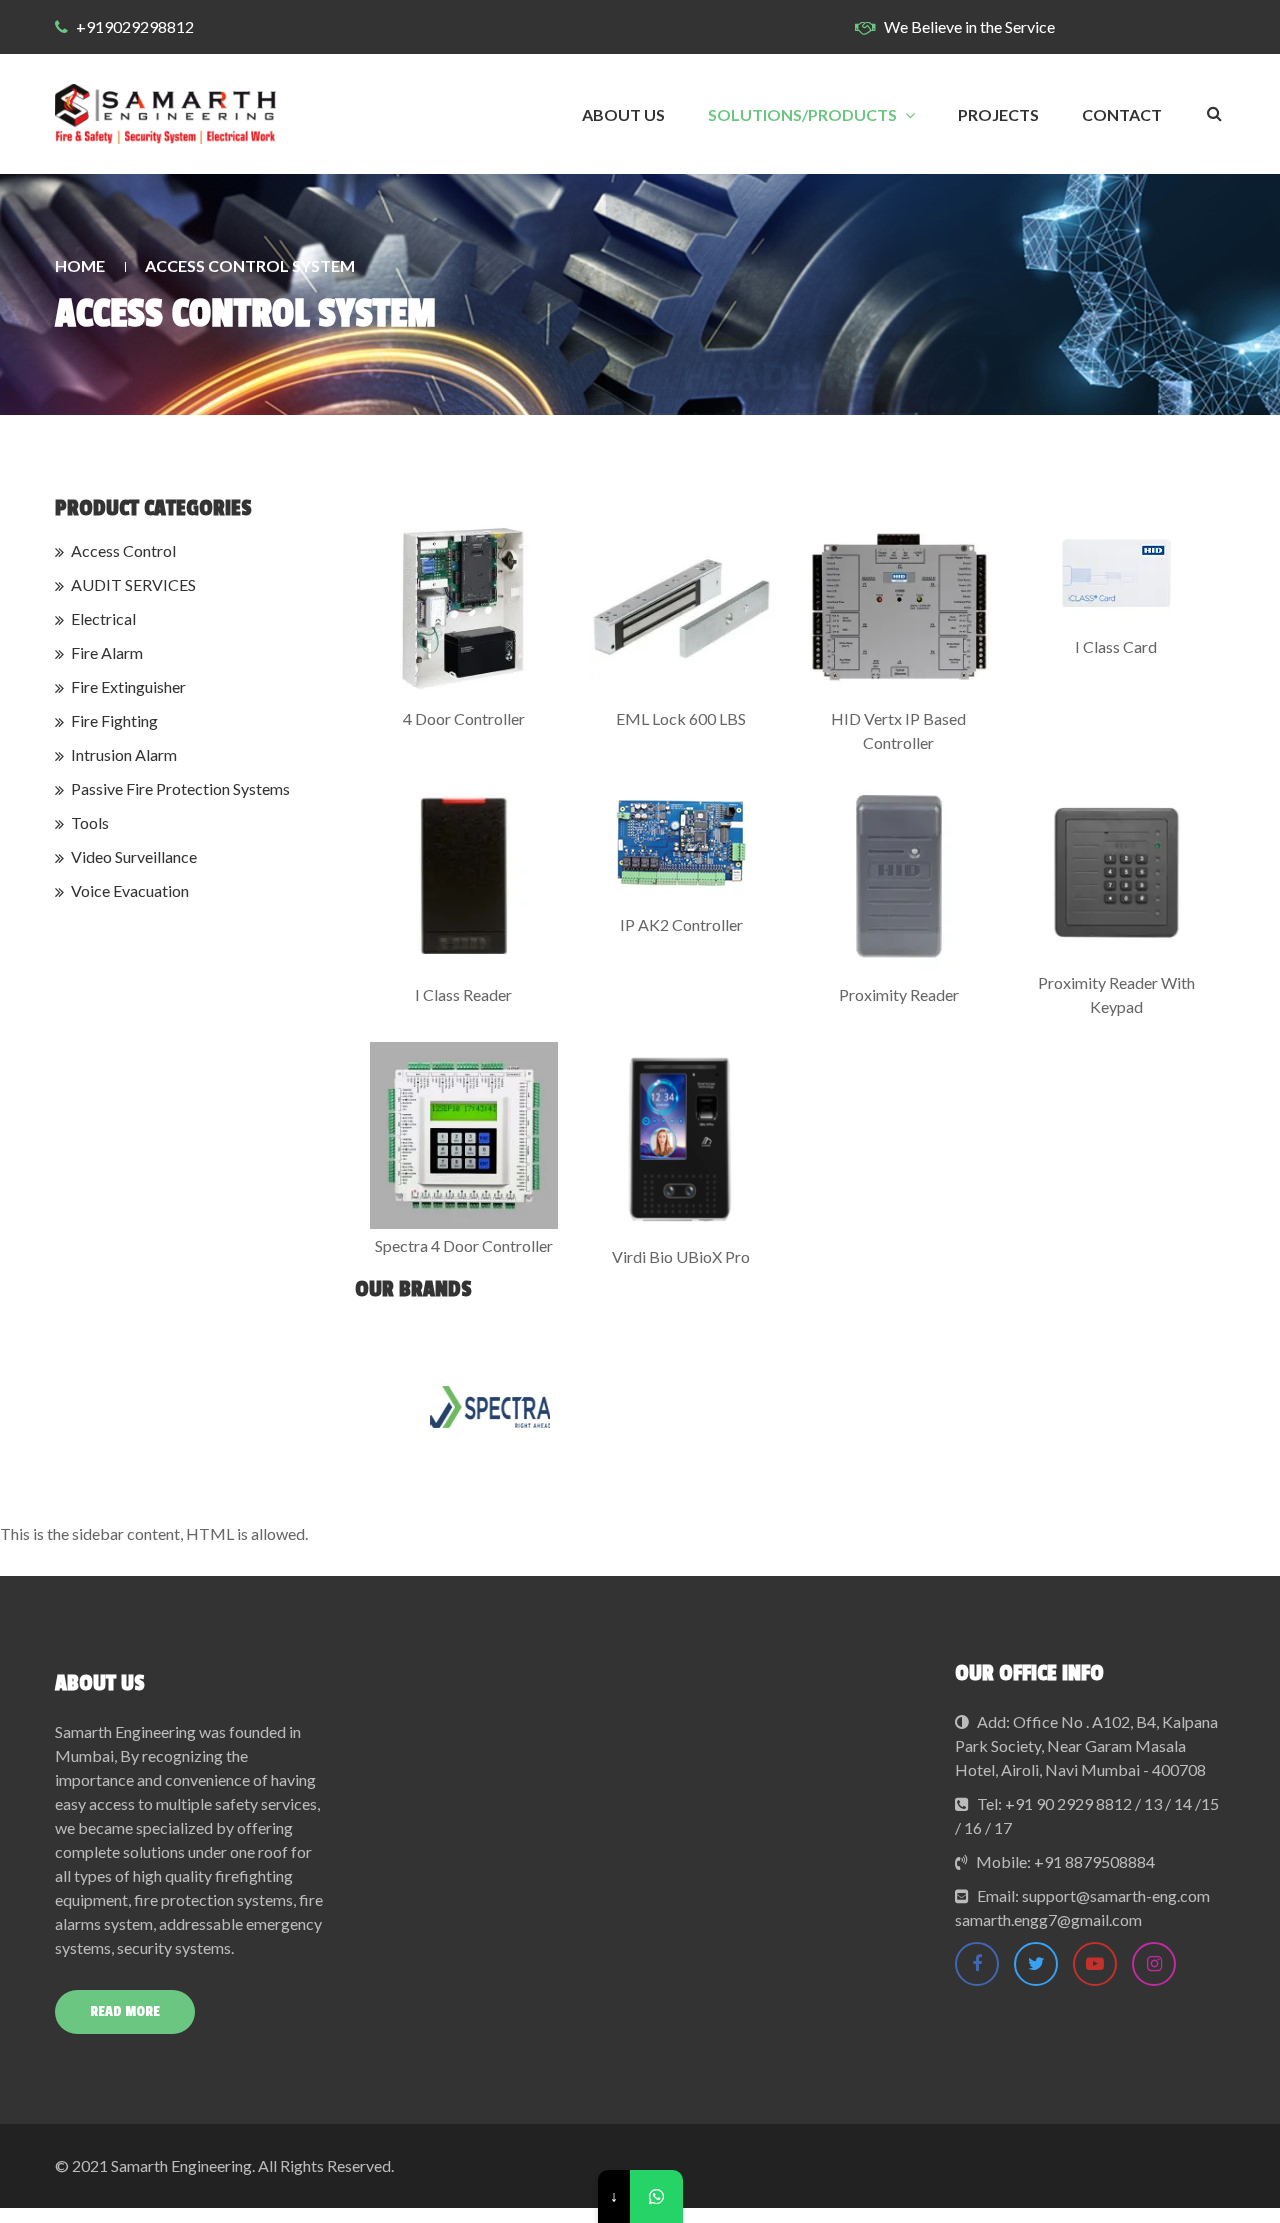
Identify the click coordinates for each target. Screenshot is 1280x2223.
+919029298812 (135, 26)
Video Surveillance (134, 856)
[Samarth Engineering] (165, 114)
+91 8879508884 (1094, 1861)
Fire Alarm (107, 652)
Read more (125, 2011)
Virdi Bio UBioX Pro (681, 1256)
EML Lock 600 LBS (681, 718)
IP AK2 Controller (681, 924)
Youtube (1095, 1964)
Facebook (977, 1964)
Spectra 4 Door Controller (464, 1245)
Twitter (1036, 1964)
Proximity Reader (899, 994)
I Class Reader (463, 994)
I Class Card (1116, 646)
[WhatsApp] (656, 2196)
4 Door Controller (464, 718)
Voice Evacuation (130, 890)
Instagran (1154, 1964)
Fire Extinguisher (128, 686)
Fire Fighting (114, 720)
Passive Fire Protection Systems (180, 788)
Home (80, 265)
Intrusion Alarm (124, 754)
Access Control (123, 550)
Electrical (103, 618)
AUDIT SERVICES (133, 584)
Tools (90, 822)
